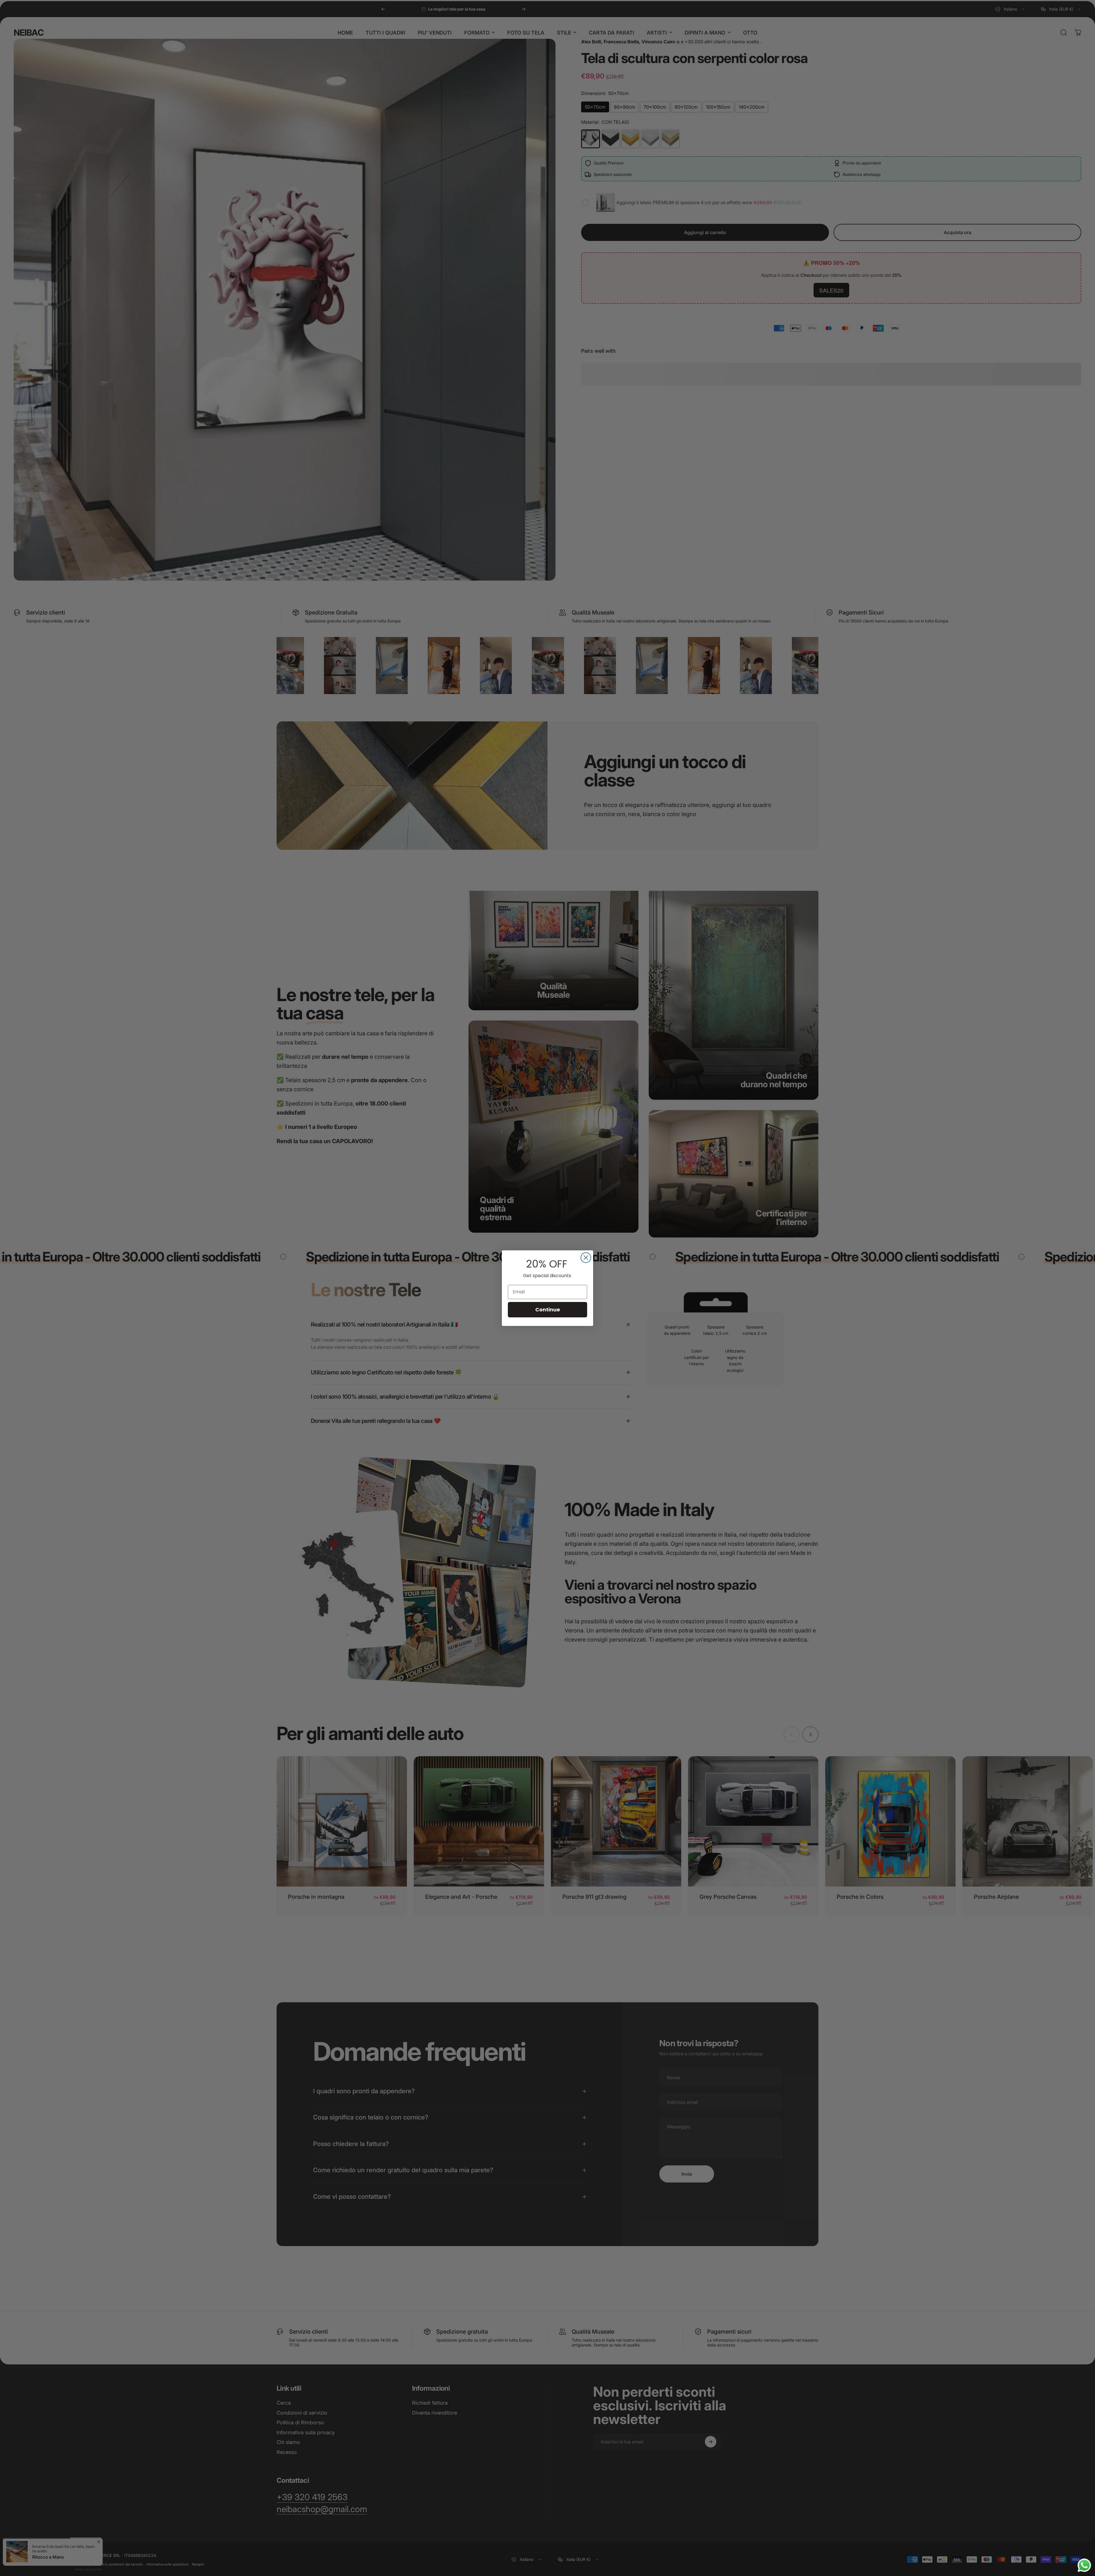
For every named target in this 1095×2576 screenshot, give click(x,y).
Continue (548, 1310)
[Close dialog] (586, 1258)
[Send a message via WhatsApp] (1084, 2565)
